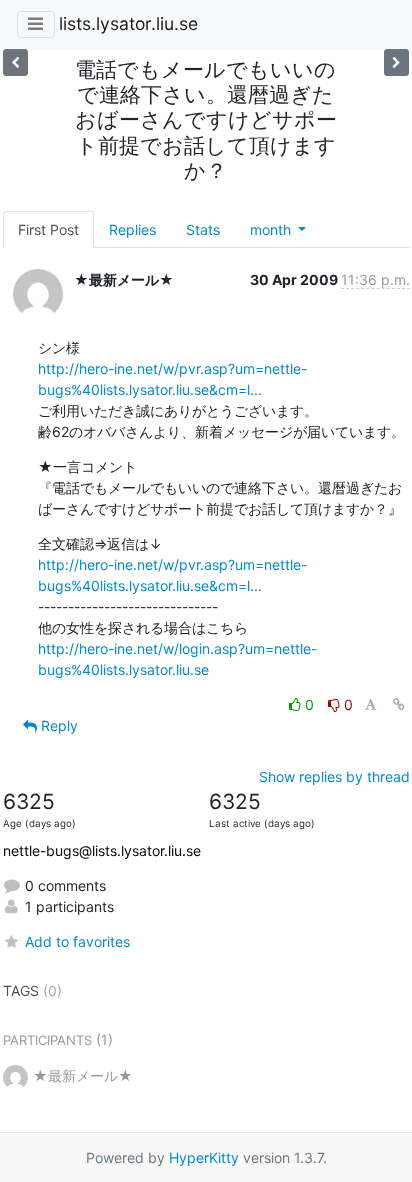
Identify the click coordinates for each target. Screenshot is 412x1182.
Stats (203, 229)
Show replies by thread (334, 776)
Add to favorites (77, 941)
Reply (57, 725)
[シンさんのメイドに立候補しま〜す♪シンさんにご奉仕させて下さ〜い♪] (15, 62)
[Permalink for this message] (399, 704)
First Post (48, 229)
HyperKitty (204, 1157)
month (272, 229)
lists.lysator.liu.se (128, 23)
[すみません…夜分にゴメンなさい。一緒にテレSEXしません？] (396, 62)
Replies (132, 229)
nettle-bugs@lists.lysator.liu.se (102, 850)
